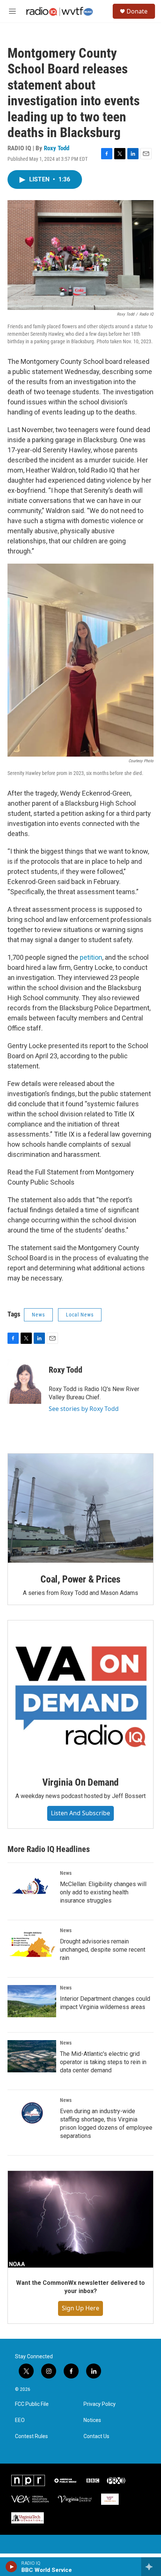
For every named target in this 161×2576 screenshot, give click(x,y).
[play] (11, 2567)
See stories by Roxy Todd (84, 1409)
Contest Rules (31, 2436)
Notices (92, 2420)
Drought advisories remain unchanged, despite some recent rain (103, 1950)
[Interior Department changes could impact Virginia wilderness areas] (32, 2001)
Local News (80, 1315)
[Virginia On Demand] (80, 1693)
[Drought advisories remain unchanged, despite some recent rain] (32, 1944)
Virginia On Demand (80, 1782)
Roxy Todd (57, 148)
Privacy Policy (100, 2404)
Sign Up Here (80, 2308)
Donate (137, 11)
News (38, 1315)
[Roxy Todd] (24, 1381)
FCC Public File (32, 2404)
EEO (20, 2420)
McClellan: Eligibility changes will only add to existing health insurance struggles (103, 1892)
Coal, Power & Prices (80, 1579)
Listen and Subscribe (80, 1813)
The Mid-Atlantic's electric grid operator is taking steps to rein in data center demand (103, 2062)
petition (91, 957)
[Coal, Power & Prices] (80, 1508)
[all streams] (151, 2567)
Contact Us (96, 2436)
